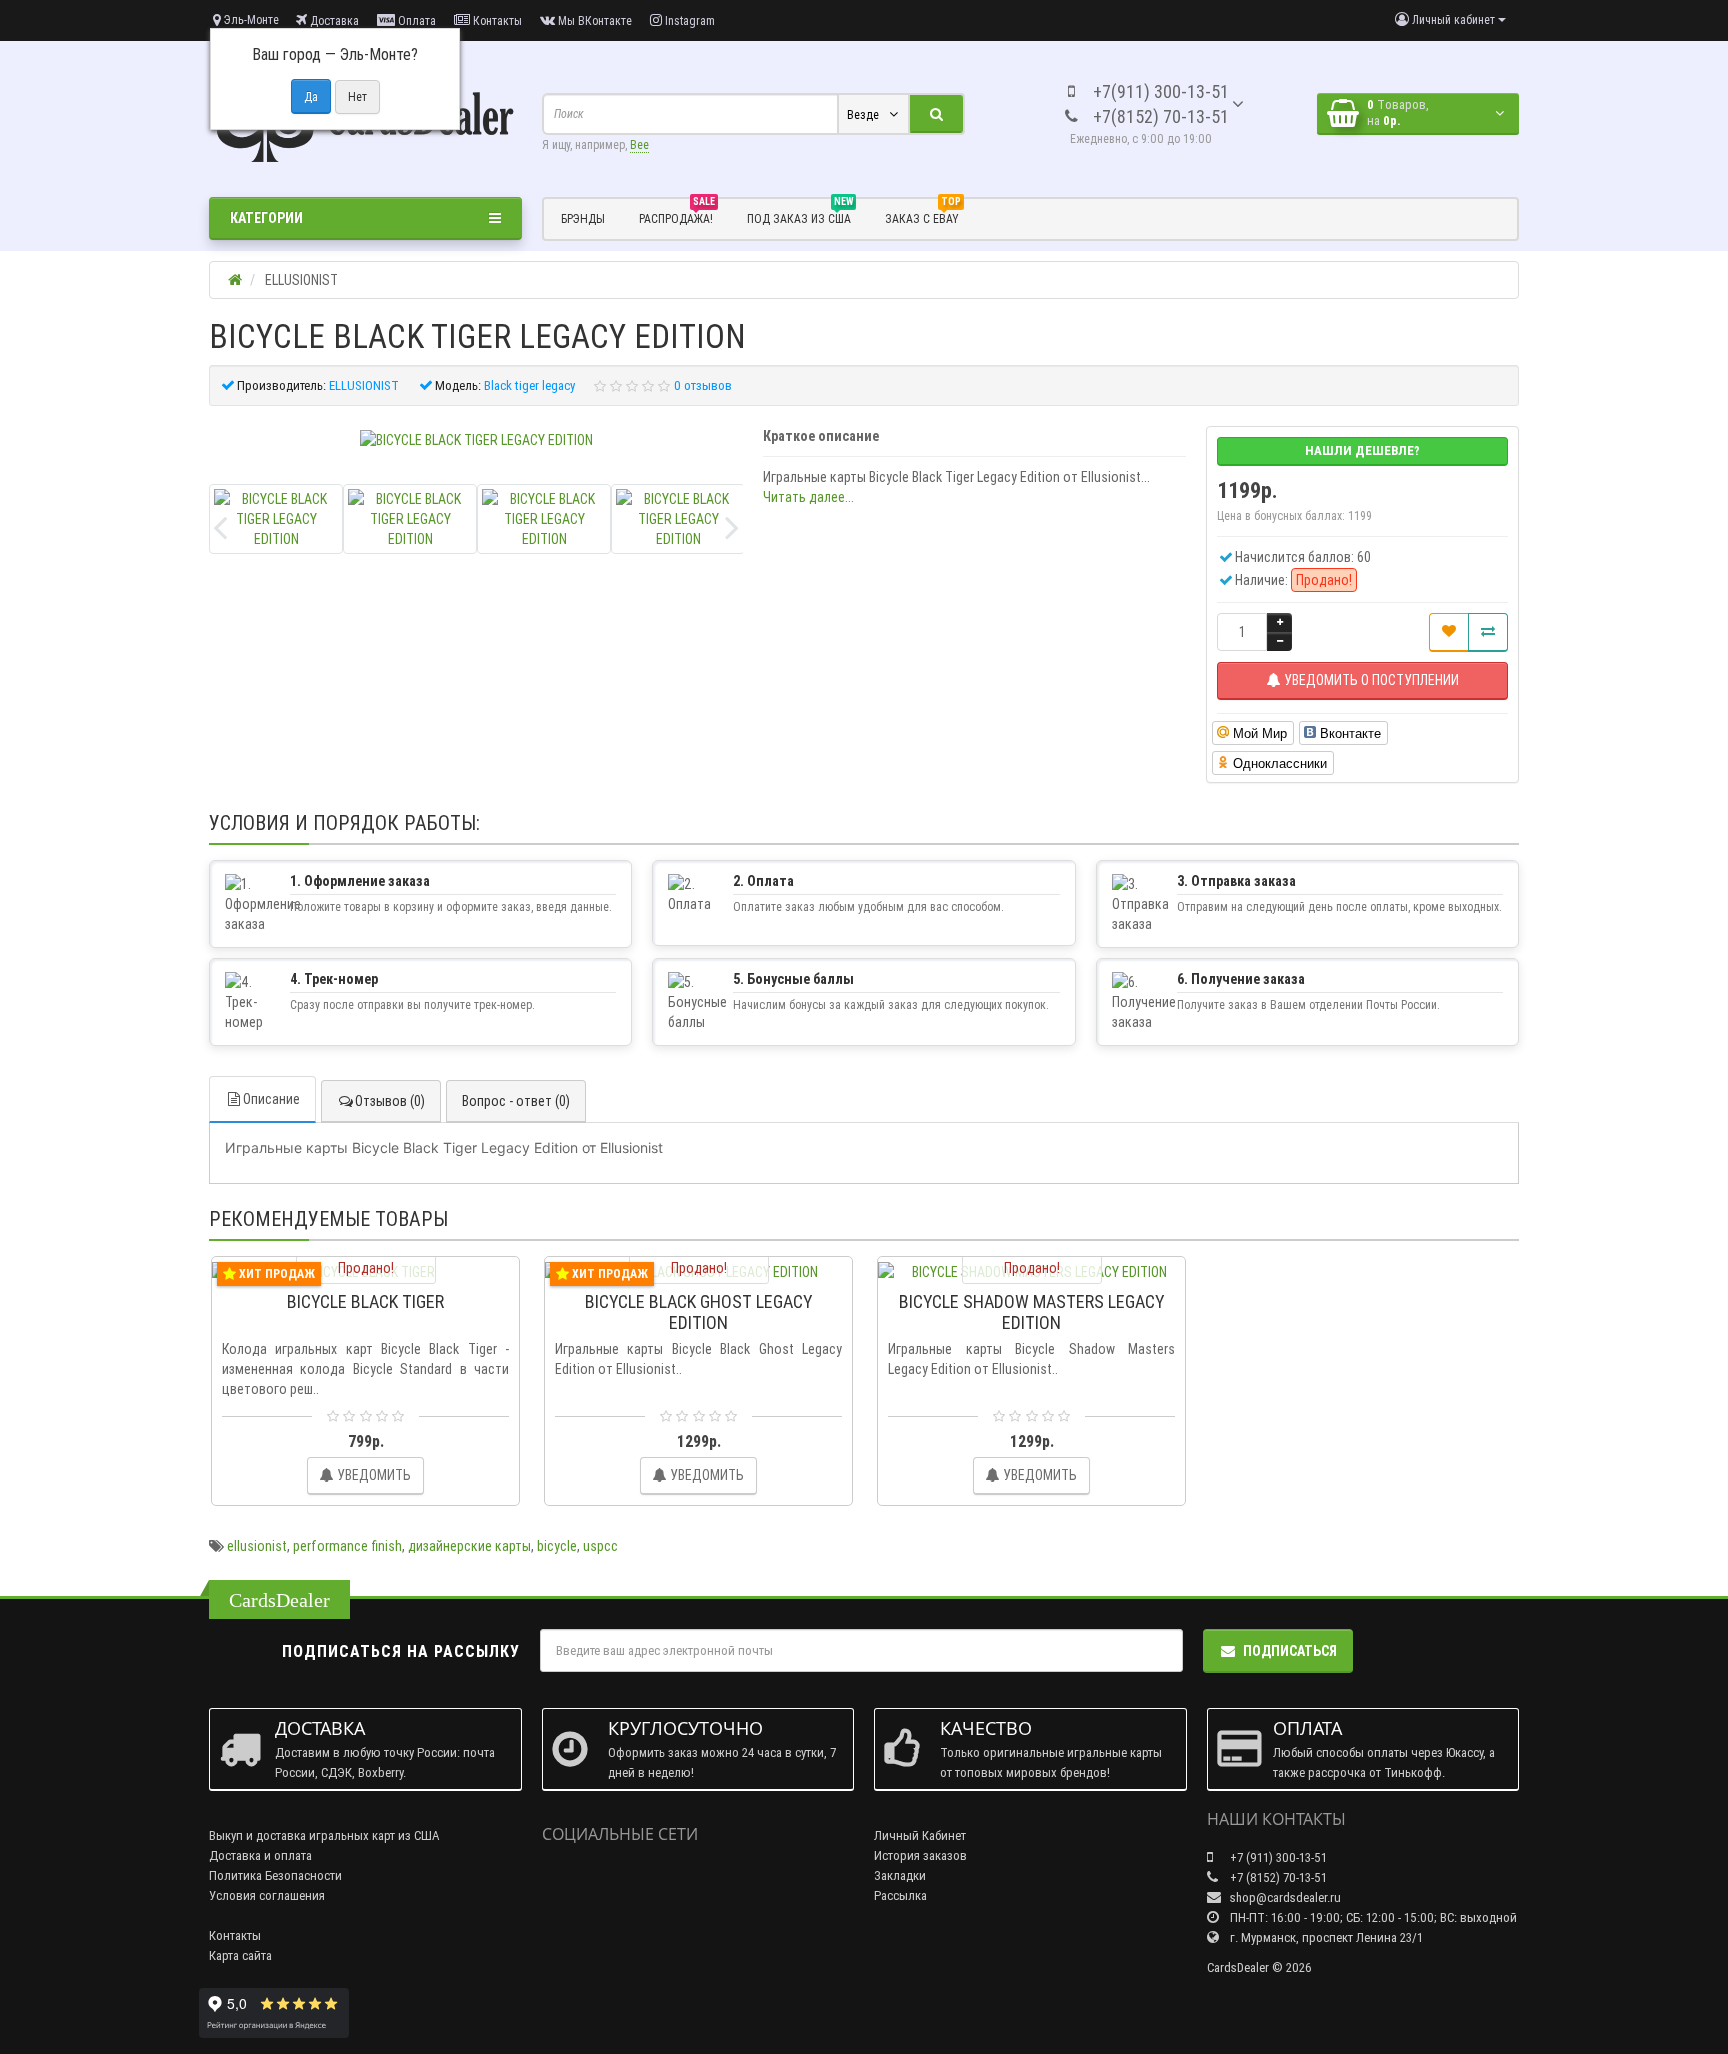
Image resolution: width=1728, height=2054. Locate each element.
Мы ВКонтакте (593, 20)
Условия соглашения (267, 1895)
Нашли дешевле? (1362, 450)
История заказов (920, 1855)
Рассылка (900, 1895)
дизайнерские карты (469, 1546)
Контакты (496, 20)
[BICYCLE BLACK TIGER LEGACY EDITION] (476, 440)
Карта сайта (240, 1955)
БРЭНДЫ (583, 218)
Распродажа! (677, 216)
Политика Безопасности (275, 1875)
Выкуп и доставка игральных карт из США (324, 1835)
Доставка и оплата (260, 1855)
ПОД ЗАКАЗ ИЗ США (800, 216)
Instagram (688, 20)
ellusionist (257, 1546)
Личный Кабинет (920, 1835)
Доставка (333, 20)
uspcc (600, 1546)
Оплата (415, 20)
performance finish (347, 1546)
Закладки (900, 1875)
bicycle (557, 1546)
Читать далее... (808, 497)
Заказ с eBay (923, 216)
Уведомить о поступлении (1370, 680)
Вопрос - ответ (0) (516, 1101)
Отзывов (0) (390, 1101)
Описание (271, 1099)
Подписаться (1290, 1651)
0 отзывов (703, 385)
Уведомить (372, 1475)
